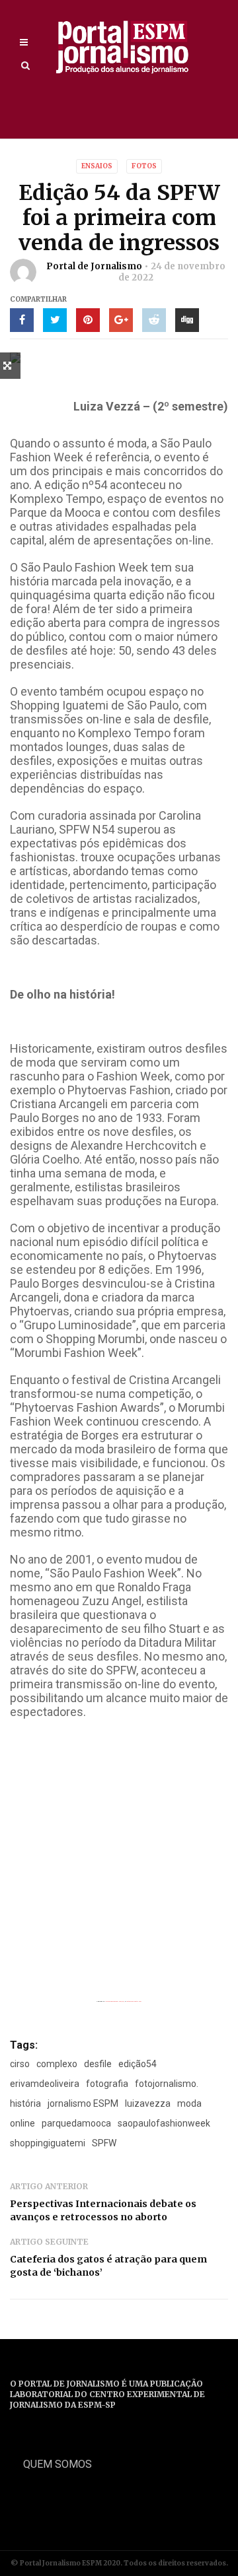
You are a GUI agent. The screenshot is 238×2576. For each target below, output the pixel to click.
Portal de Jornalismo (94, 266)
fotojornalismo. (167, 2084)
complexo (57, 2064)
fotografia (107, 2084)
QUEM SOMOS (58, 2464)
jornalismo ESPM (83, 2103)
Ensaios (97, 166)
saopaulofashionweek (164, 2123)
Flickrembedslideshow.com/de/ (115, 2001)
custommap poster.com (134, 2001)
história (25, 2103)
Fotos (144, 166)
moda (189, 2103)
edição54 (138, 2064)
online (22, 2123)
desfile (98, 2064)
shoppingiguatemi (48, 2143)
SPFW (104, 2143)
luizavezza (148, 2103)
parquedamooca (76, 2123)
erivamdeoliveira (45, 2084)
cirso (20, 2064)
